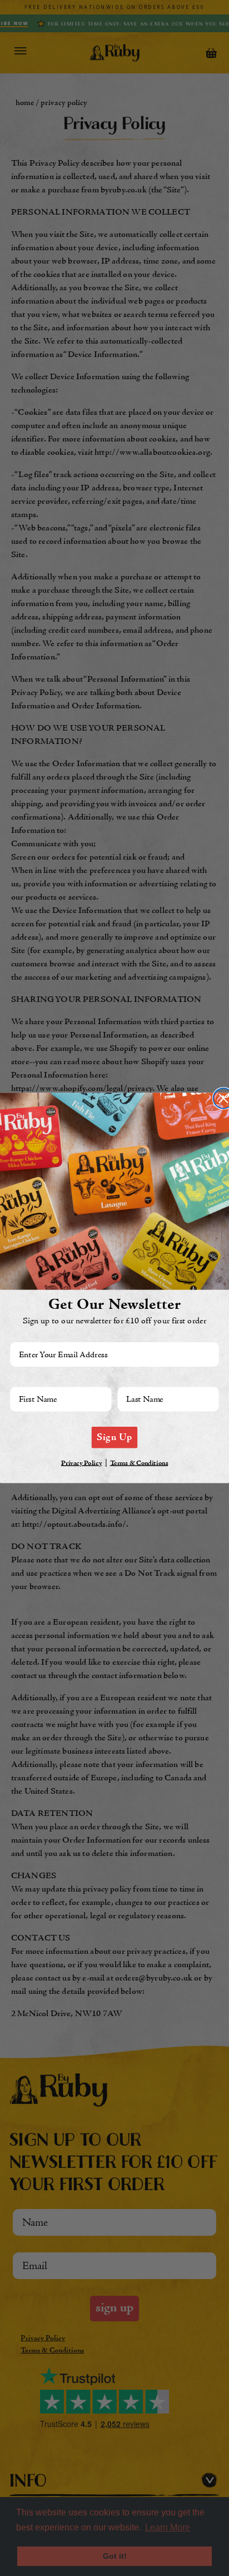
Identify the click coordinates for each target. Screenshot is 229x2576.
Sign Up (114, 1437)
